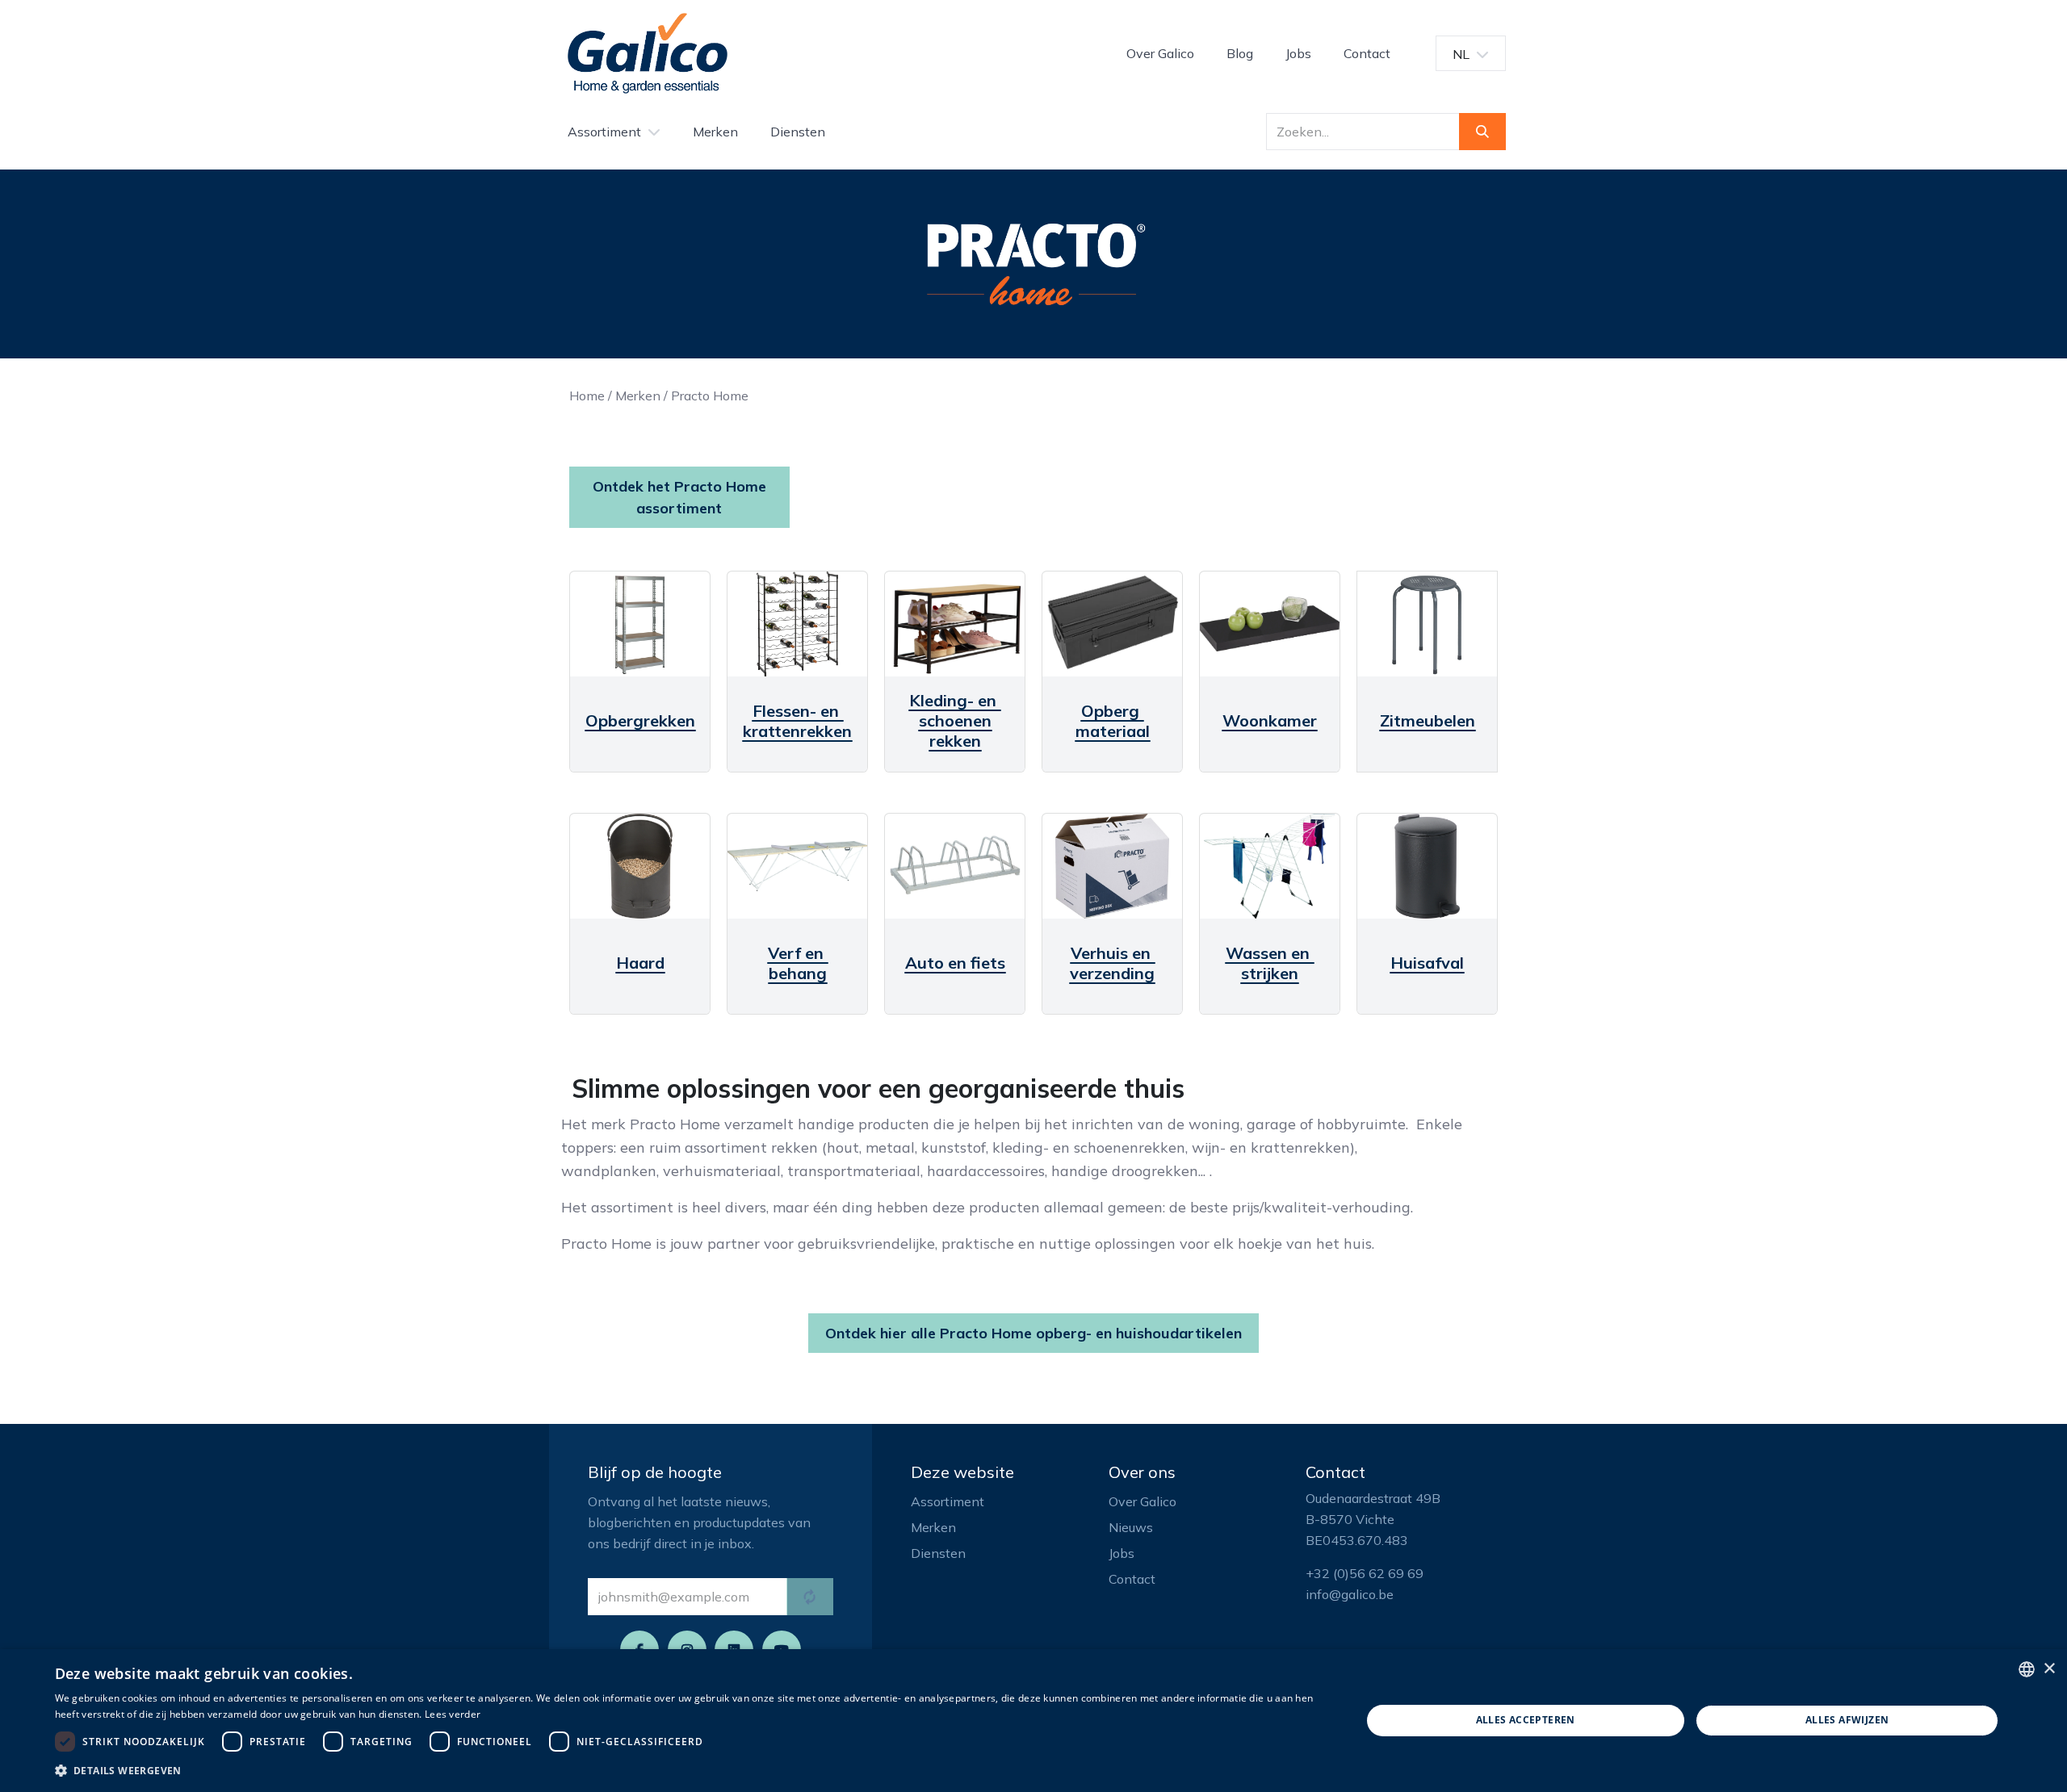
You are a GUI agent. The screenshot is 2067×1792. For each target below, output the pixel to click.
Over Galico (1143, 1501)
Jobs (1122, 1553)
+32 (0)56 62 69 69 (1365, 1573)
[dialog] (1033, 1721)
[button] (689, 1770)
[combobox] (2027, 1669)
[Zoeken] (1482, 132)
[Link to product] (640, 624)
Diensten (938, 1553)
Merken (638, 396)
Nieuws (1131, 1527)
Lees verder (453, 1714)
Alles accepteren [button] (1526, 1720)
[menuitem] (1160, 53)
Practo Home (710, 396)
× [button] (2049, 1669)
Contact (1132, 1579)
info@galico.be (1350, 1594)
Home (587, 396)
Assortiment (948, 1501)
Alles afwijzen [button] (1847, 1720)
